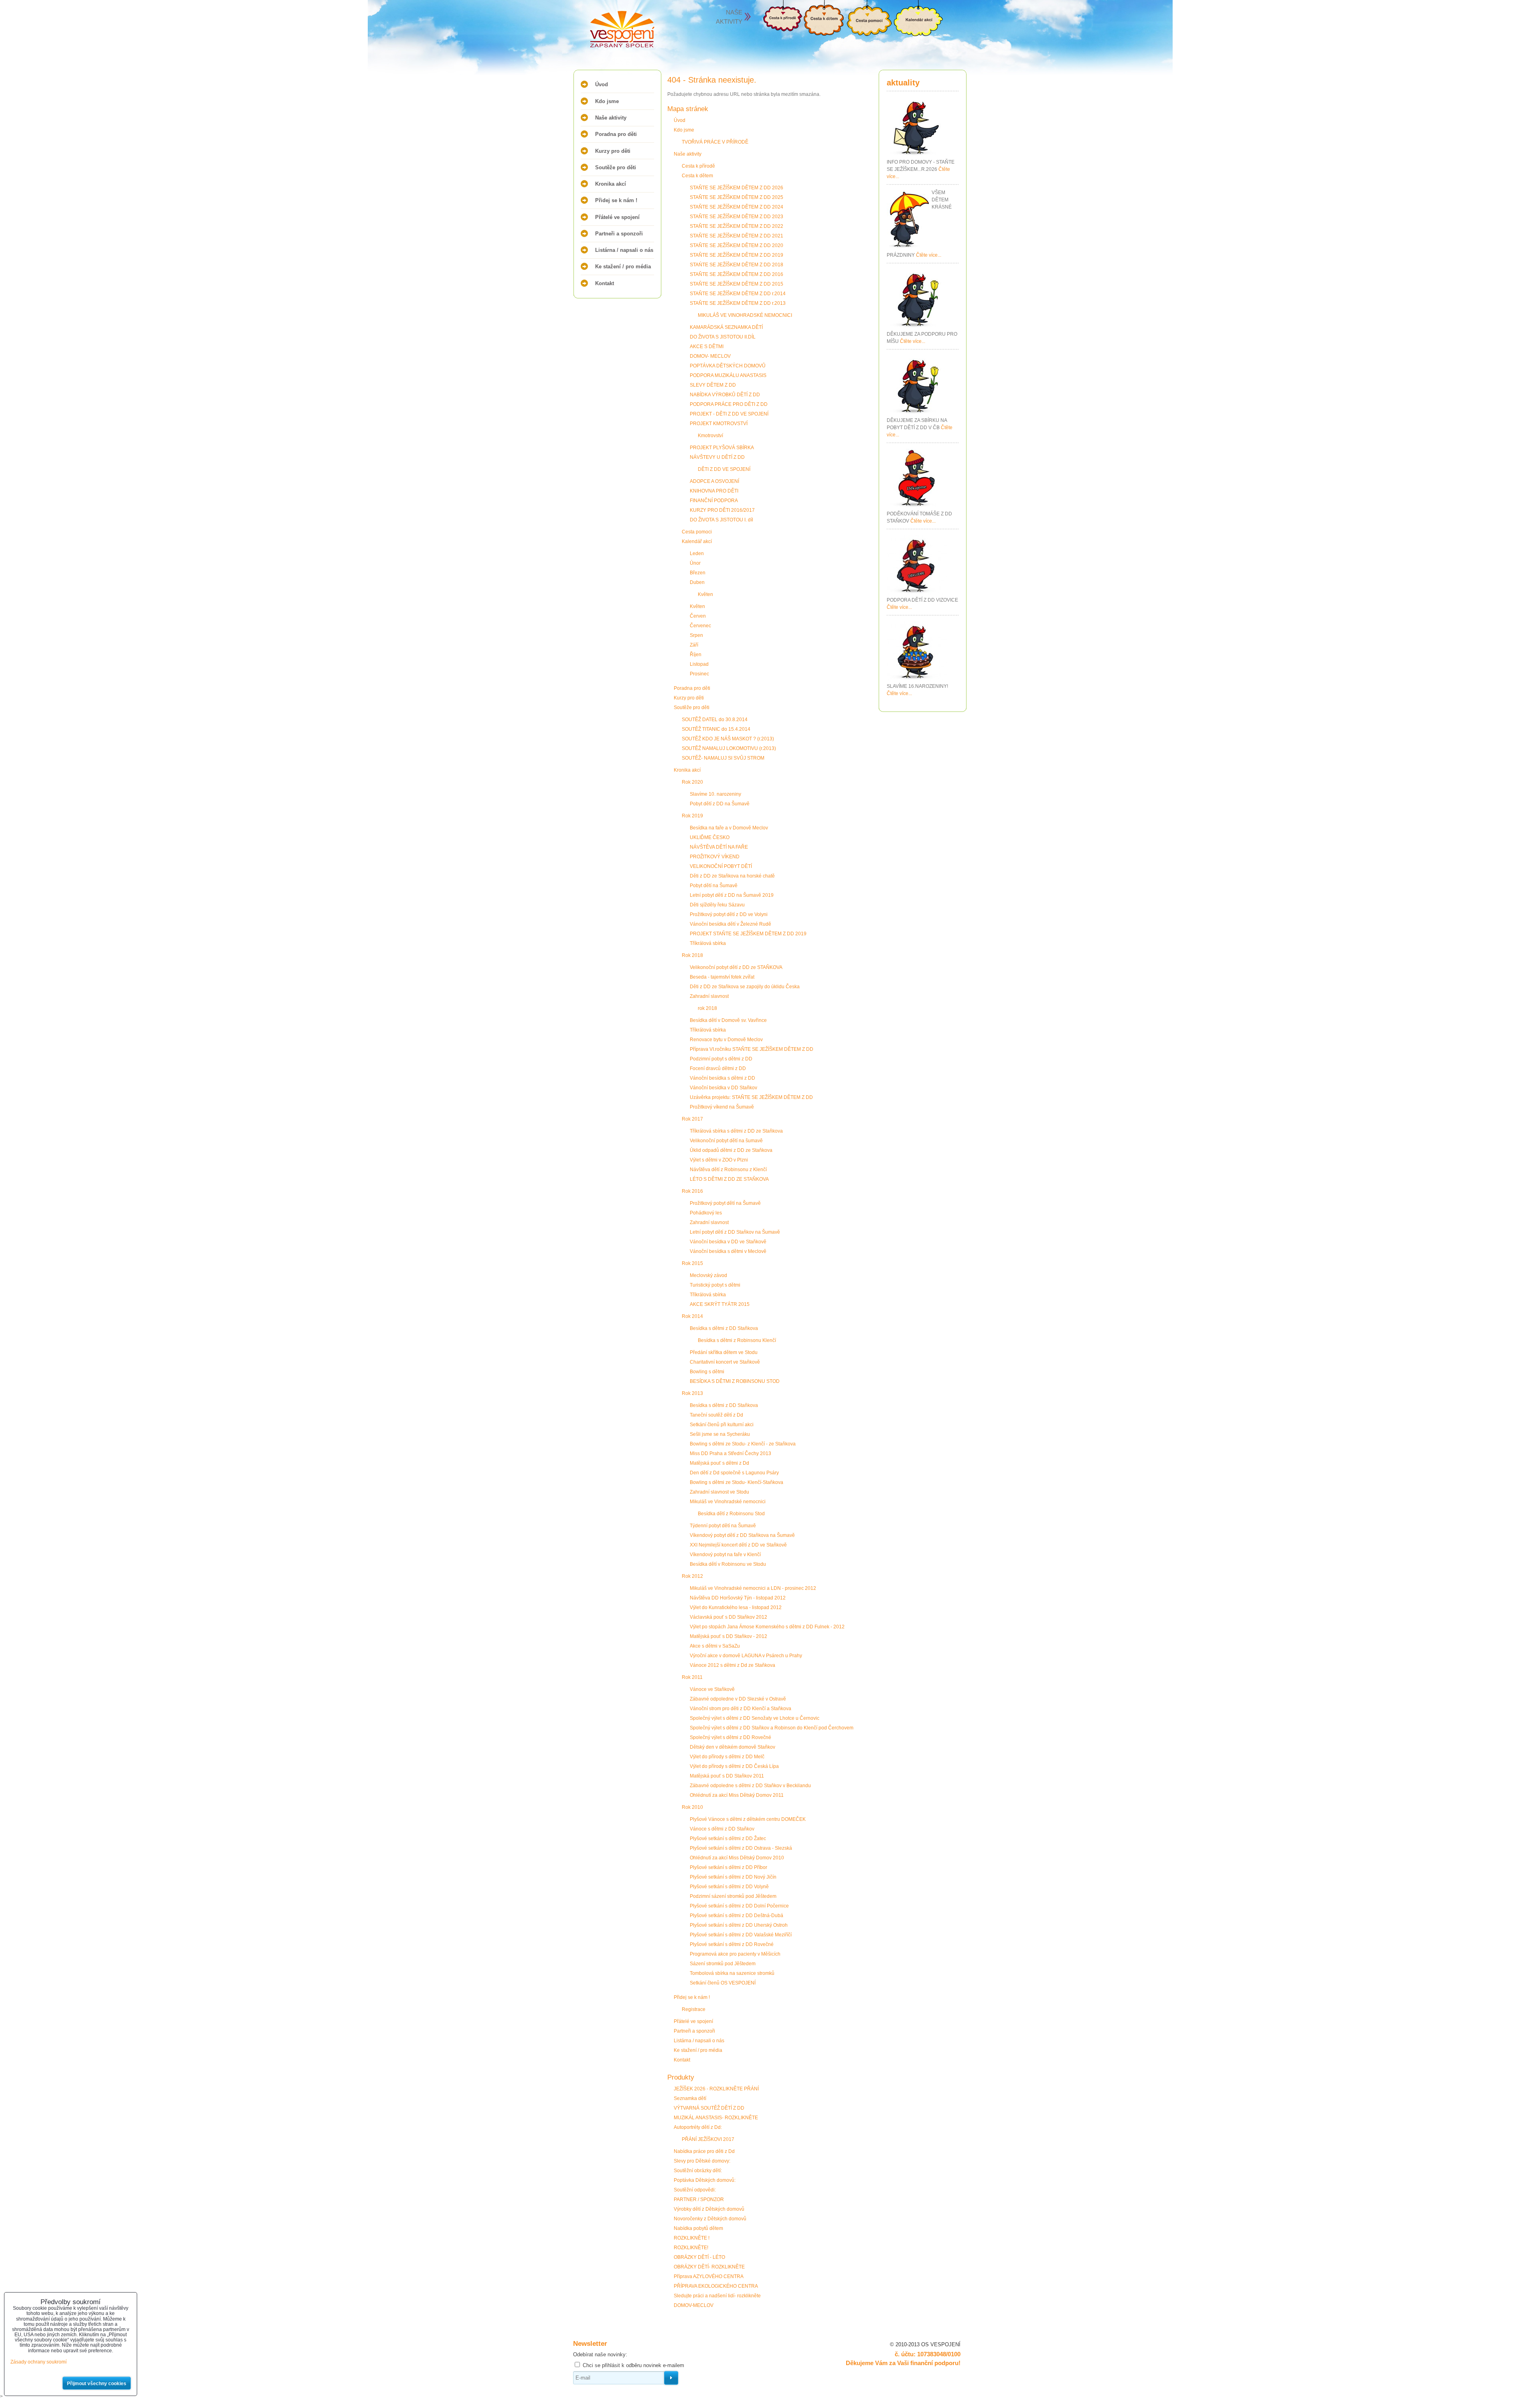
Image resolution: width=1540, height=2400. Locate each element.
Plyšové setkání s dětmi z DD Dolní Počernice (739, 1906)
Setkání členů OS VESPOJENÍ (723, 1983)
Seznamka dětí (690, 2098)
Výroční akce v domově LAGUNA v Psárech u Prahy (746, 1656)
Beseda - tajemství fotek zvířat (722, 977)
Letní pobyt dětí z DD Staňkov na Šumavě (735, 1232)
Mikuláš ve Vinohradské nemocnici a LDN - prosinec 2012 (753, 1588)
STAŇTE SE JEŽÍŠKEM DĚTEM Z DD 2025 (737, 197)
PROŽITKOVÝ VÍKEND (715, 857)
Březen (698, 573)
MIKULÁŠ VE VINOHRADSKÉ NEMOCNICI (745, 315)
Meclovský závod (708, 1275)
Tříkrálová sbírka (708, 943)
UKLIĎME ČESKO (710, 837)
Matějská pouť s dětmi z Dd (719, 1463)
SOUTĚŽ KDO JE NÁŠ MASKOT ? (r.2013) (728, 739)
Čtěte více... (929, 255)
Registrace (694, 2009)
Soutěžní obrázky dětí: (698, 2171)
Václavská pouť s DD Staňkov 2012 (728, 1617)
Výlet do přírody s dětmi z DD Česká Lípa (734, 1766)
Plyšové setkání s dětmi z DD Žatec (728, 1839)
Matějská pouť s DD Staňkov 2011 (727, 1776)
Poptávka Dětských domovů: (705, 2180)
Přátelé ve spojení (617, 217)
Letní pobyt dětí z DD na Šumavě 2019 (732, 895)
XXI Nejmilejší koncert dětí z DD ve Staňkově (738, 1545)
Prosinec (699, 674)
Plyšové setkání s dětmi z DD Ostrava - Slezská (741, 1848)
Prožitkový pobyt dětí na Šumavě (725, 1203)
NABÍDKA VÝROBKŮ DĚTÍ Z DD (725, 395)
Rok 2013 (692, 1393)
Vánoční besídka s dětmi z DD (722, 1078)
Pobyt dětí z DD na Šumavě (720, 804)
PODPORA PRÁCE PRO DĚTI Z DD (729, 404)
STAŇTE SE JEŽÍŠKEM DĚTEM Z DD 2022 (737, 226)
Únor (695, 563)
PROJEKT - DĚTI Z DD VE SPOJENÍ (729, 414)
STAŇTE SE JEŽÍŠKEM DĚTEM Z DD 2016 (737, 274)
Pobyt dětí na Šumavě (714, 886)
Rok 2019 (692, 816)
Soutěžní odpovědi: (695, 2190)
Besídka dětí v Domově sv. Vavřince (728, 1020)
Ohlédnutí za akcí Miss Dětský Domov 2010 (737, 1858)
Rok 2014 (692, 1316)
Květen (705, 594)
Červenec (700, 626)
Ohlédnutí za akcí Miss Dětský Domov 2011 (737, 1795)
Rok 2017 (692, 1119)
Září (694, 645)
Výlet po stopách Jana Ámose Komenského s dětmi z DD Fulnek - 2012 (767, 1627)
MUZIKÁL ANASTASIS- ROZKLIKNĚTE (716, 2118)
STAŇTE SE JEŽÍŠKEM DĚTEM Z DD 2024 (737, 207)
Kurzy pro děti (613, 151)
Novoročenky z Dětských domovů (710, 2219)
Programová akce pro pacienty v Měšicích (735, 1954)
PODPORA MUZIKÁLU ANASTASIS (728, 375)
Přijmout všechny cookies (97, 2384)
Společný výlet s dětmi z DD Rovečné (730, 1737)
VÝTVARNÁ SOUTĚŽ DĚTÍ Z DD (709, 2108)
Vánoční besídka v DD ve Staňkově (728, 1242)
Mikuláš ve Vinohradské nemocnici (728, 1502)
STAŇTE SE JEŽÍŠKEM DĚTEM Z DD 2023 (737, 217)
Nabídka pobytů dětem (698, 2228)
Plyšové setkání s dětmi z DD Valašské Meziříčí (741, 1935)
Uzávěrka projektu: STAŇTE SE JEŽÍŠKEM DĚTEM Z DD (751, 1097)
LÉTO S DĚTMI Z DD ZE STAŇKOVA (729, 1179)
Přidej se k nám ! (616, 200)
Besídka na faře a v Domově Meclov (729, 828)
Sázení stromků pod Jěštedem (723, 1964)
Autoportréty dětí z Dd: (698, 2127)
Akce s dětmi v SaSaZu (715, 1646)
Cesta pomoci (697, 532)
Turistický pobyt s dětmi (715, 1285)
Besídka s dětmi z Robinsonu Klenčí (737, 1340)
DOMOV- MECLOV (710, 356)
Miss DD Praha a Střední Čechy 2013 (730, 1453)
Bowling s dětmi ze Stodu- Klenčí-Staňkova (737, 1482)
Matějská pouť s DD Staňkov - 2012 (728, 1636)
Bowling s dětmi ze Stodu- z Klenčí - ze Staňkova (743, 1444)
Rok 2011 (692, 1677)
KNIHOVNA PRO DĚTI (714, 491)
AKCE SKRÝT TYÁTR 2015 (720, 1304)
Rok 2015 (692, 1263)
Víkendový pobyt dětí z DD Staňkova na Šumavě (742, 1535)
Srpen (696, 635)
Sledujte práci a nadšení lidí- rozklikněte (717, 2296)
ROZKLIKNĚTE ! (692, 2238)
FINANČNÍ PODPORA (714, 501)
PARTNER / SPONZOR (699, 2199)
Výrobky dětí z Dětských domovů (709, 2209)
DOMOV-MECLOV (694, 2305)
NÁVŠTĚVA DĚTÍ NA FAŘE (719, 847)
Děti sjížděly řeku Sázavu (717, 905)
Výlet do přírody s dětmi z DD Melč (727, 1757)
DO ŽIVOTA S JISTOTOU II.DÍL (723, 337)
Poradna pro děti (616, 134)
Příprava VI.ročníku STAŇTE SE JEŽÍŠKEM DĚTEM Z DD (752, 1049)
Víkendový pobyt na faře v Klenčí (725, 1555)
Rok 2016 (692, 1191)
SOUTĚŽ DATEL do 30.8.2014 (715, 720)
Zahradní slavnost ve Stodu (719, 1492)
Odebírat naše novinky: (600, 2354)
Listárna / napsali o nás (624, 250)
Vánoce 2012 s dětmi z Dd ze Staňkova (733, 1665)
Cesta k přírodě (698, 166)
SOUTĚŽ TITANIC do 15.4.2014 (716, 729)
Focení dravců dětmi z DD (718, 1068)
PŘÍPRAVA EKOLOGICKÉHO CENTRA (716, 2286)
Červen (698, 616)
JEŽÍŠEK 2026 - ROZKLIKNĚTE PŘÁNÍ (716, 2089)
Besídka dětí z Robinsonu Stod (731, 1514)
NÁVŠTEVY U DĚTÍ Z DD (717, 457)
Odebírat (671, 2378)
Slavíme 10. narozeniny (715, 794)
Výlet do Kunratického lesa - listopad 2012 (736, 1607)
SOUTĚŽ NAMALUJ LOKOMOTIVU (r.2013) (729, 748)
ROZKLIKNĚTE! (691, 2248)
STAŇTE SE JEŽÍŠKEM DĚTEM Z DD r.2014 (738, 294)
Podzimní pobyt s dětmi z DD (721, 1059)
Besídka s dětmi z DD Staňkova (724, 1328)
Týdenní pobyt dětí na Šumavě (723, 1526)
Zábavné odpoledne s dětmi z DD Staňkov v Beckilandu (750, 1786)
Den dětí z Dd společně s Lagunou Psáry (734, 1473)
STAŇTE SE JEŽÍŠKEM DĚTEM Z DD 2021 (737, 236)
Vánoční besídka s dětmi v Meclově (728, 1251)
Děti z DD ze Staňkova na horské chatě (732, 876)
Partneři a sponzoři (619, 234)
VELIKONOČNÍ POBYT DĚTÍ (721, 866)
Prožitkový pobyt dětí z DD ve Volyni (729, 914)
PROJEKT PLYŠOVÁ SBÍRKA (722, 448)
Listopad (699, 664)
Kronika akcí (611, 184)
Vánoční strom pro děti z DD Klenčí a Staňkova (741, 1709)
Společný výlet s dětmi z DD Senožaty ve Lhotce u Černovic (755, 1718)
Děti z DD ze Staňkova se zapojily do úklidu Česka (745, 987)
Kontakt (605, 283)
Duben (697, 582)
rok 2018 (707, 1008)
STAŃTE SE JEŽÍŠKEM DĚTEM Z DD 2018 (737, 265)
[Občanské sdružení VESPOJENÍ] (606, 30)
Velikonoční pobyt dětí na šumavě (726, 1141)
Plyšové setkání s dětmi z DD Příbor (728, 1867)
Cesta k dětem (697, 176)
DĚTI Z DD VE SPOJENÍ (724, 469)
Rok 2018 (692, 955)
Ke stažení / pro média (623, 267)
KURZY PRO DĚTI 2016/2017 (722, 510)
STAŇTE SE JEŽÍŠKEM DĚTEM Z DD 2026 (737, 188)
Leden (697, 553)
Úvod (602, 84)
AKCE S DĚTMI (707, 347)
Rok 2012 (692, 1576)
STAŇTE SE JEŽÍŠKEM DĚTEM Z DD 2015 (737, 284)
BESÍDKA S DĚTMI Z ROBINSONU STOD (735, 1381)
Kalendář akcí (697, 541)
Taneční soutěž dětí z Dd (716, 1415)
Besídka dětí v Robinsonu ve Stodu (728, 1564)
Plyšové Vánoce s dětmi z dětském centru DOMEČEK (748, 1819)
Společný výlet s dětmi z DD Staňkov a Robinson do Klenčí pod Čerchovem (772, 1728)
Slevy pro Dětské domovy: (702, 2161)
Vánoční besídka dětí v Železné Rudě (730, 924)
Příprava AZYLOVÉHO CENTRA (709, 2276)
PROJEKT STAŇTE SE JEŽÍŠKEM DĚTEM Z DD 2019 (748, 934)
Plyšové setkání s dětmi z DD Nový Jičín (733, 1877)
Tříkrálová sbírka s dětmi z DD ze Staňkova (736, 1131)
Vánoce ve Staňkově (712, 1689)
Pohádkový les (706, 1213)
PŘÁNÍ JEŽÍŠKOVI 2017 (708, 2139)
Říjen (696, 655)
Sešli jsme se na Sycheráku (720, 1434)
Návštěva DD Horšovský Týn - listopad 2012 (738, 1598)
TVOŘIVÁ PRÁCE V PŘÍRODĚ (715, 142)
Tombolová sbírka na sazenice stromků (732, 1973)
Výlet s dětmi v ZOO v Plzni (719, 1160)
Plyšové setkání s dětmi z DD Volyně (729, 1887)
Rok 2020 (692, 782)
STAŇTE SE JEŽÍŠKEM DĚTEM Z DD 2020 (737, 245)
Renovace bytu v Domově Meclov (726, 1040)
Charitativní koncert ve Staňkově (725, 1362)
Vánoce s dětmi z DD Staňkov (722, 1829)
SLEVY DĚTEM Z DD (713, 385)
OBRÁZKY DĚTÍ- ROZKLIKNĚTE (709, 2267)
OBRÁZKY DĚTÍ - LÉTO (699, 2257)
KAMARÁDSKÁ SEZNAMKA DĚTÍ (726, 327)
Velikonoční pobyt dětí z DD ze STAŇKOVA (736, 967)
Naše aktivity (611, 118)
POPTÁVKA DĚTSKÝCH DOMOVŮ (728, 366)
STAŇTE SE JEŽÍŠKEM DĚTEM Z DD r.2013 (738, 303)
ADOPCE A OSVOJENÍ (714, 481)
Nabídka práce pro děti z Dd (704, 2151)
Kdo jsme (607, 101)
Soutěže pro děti (616, 167)
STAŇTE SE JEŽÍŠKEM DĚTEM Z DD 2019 (737, 255)
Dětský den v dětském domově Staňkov (733, 1747)
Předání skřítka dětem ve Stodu (724, 1352)
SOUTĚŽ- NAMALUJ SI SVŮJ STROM (723, 758)
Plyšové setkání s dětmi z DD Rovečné (732, 1944)
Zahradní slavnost (709, 996)
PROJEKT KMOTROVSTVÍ (719, 424)
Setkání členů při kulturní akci (722, 1425)
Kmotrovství (710, 436)
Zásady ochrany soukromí (38, 2362)
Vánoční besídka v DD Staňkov (723, 1088)
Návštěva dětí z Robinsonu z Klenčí (728, 1170)
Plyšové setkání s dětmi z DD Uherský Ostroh (739, 1925)
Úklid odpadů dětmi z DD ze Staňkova (731, 1150)
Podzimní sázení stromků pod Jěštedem (733, 1896)
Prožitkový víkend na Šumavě (722, 1107)
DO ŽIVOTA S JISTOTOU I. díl (721, 520)
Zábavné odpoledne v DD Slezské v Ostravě (738, 1699)
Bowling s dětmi (707, 1372)
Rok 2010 (692, 1807)
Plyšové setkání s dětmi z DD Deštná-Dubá (737, 1916)
